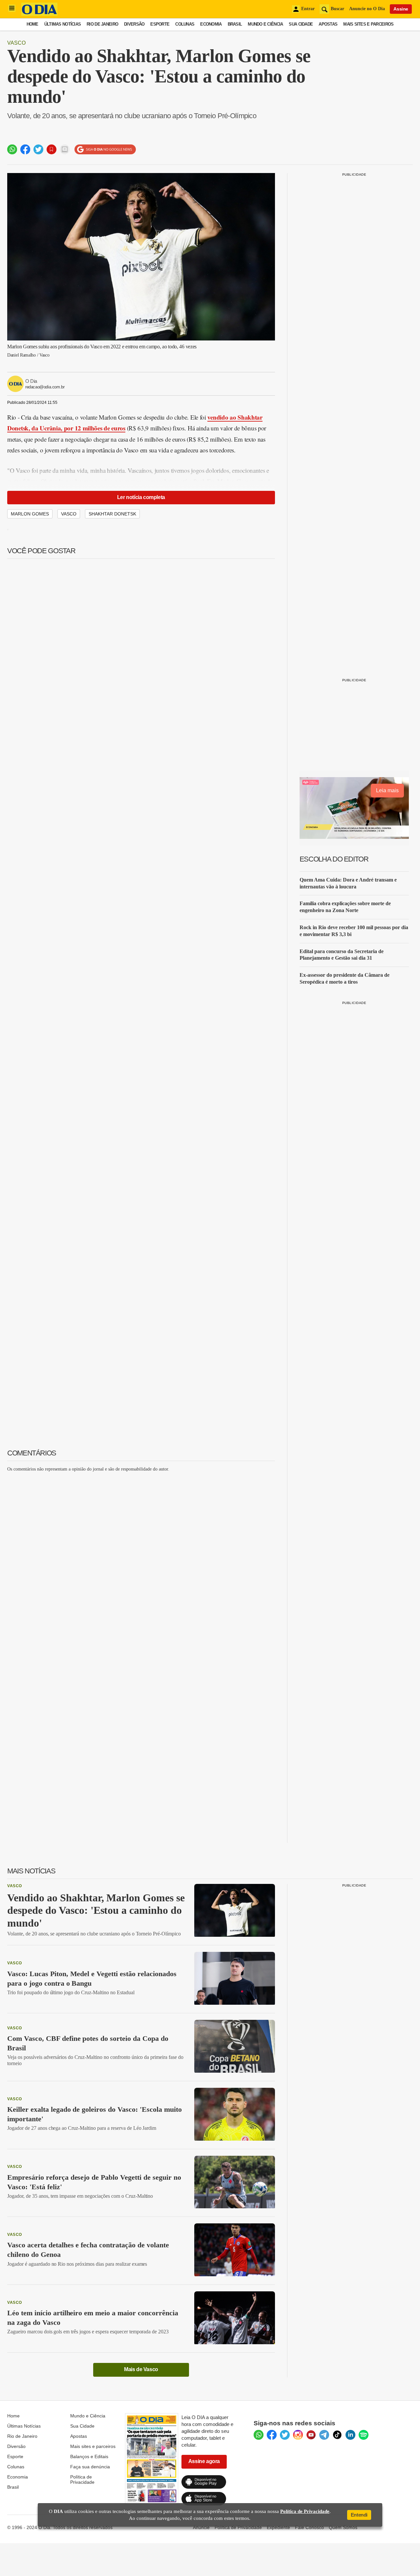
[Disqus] (141, 1559)
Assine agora (204, 2461)
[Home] (39, 14)
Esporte (160, 24)
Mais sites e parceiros (93, 2446)
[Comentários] (65, 149)
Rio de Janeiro (102, 24)
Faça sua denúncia (90, 2467)
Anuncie (201, 2527)
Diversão (134, 24)
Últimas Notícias (63, 24)
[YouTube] (311, 2435)
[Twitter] (285, 2435)
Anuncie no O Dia (367, 9)
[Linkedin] (350, 2435)
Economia (211, 24)
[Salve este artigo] (52, 149)
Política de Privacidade (82, 2479)
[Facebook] (272, 2435)
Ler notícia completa (141, 497)
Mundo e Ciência (265, 24)
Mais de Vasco (141, 2369)
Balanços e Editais (89, 2456)
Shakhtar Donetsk (112, 514)
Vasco (16, 43)
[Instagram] (298, 2435)
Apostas (328, 24)
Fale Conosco (309, 2527)
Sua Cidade (301, 24)
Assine (401, 9)
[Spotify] (364, 2435)
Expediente (278, 2527)
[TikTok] (337, 2435)
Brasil (235, 24)
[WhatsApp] (259, 2435)
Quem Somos (343, 2527)
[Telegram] (324, 2435)
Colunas (185, 24)
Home (32, 24)
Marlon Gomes (30, 514)
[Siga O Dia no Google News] (105, 150)
